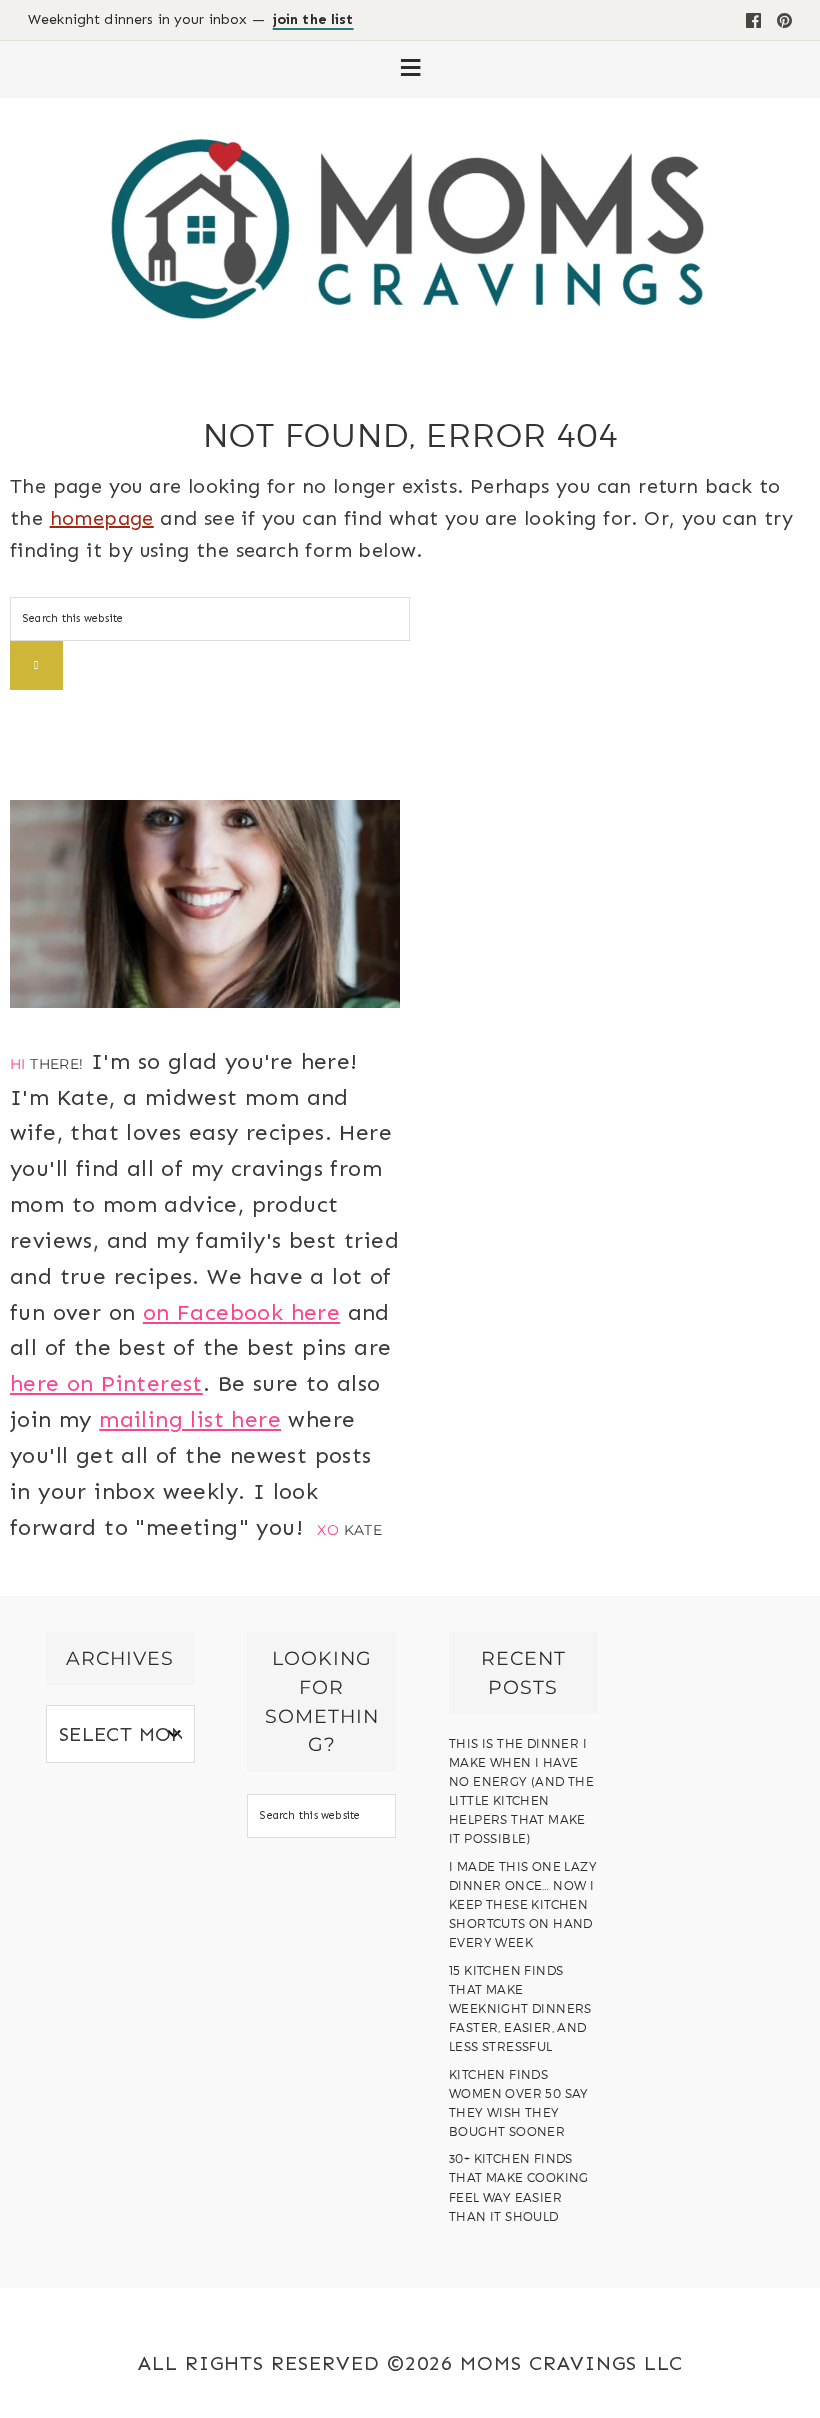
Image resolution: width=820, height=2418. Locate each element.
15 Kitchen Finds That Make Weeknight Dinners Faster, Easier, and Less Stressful (520, 2009)
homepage (102, 518)
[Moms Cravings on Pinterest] (784, 20)
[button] (410, 69)
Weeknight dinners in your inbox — (191, 20)
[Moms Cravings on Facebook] (753, 20)
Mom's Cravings (410, 228)
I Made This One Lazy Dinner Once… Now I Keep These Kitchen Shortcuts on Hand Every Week (523, 1905)
